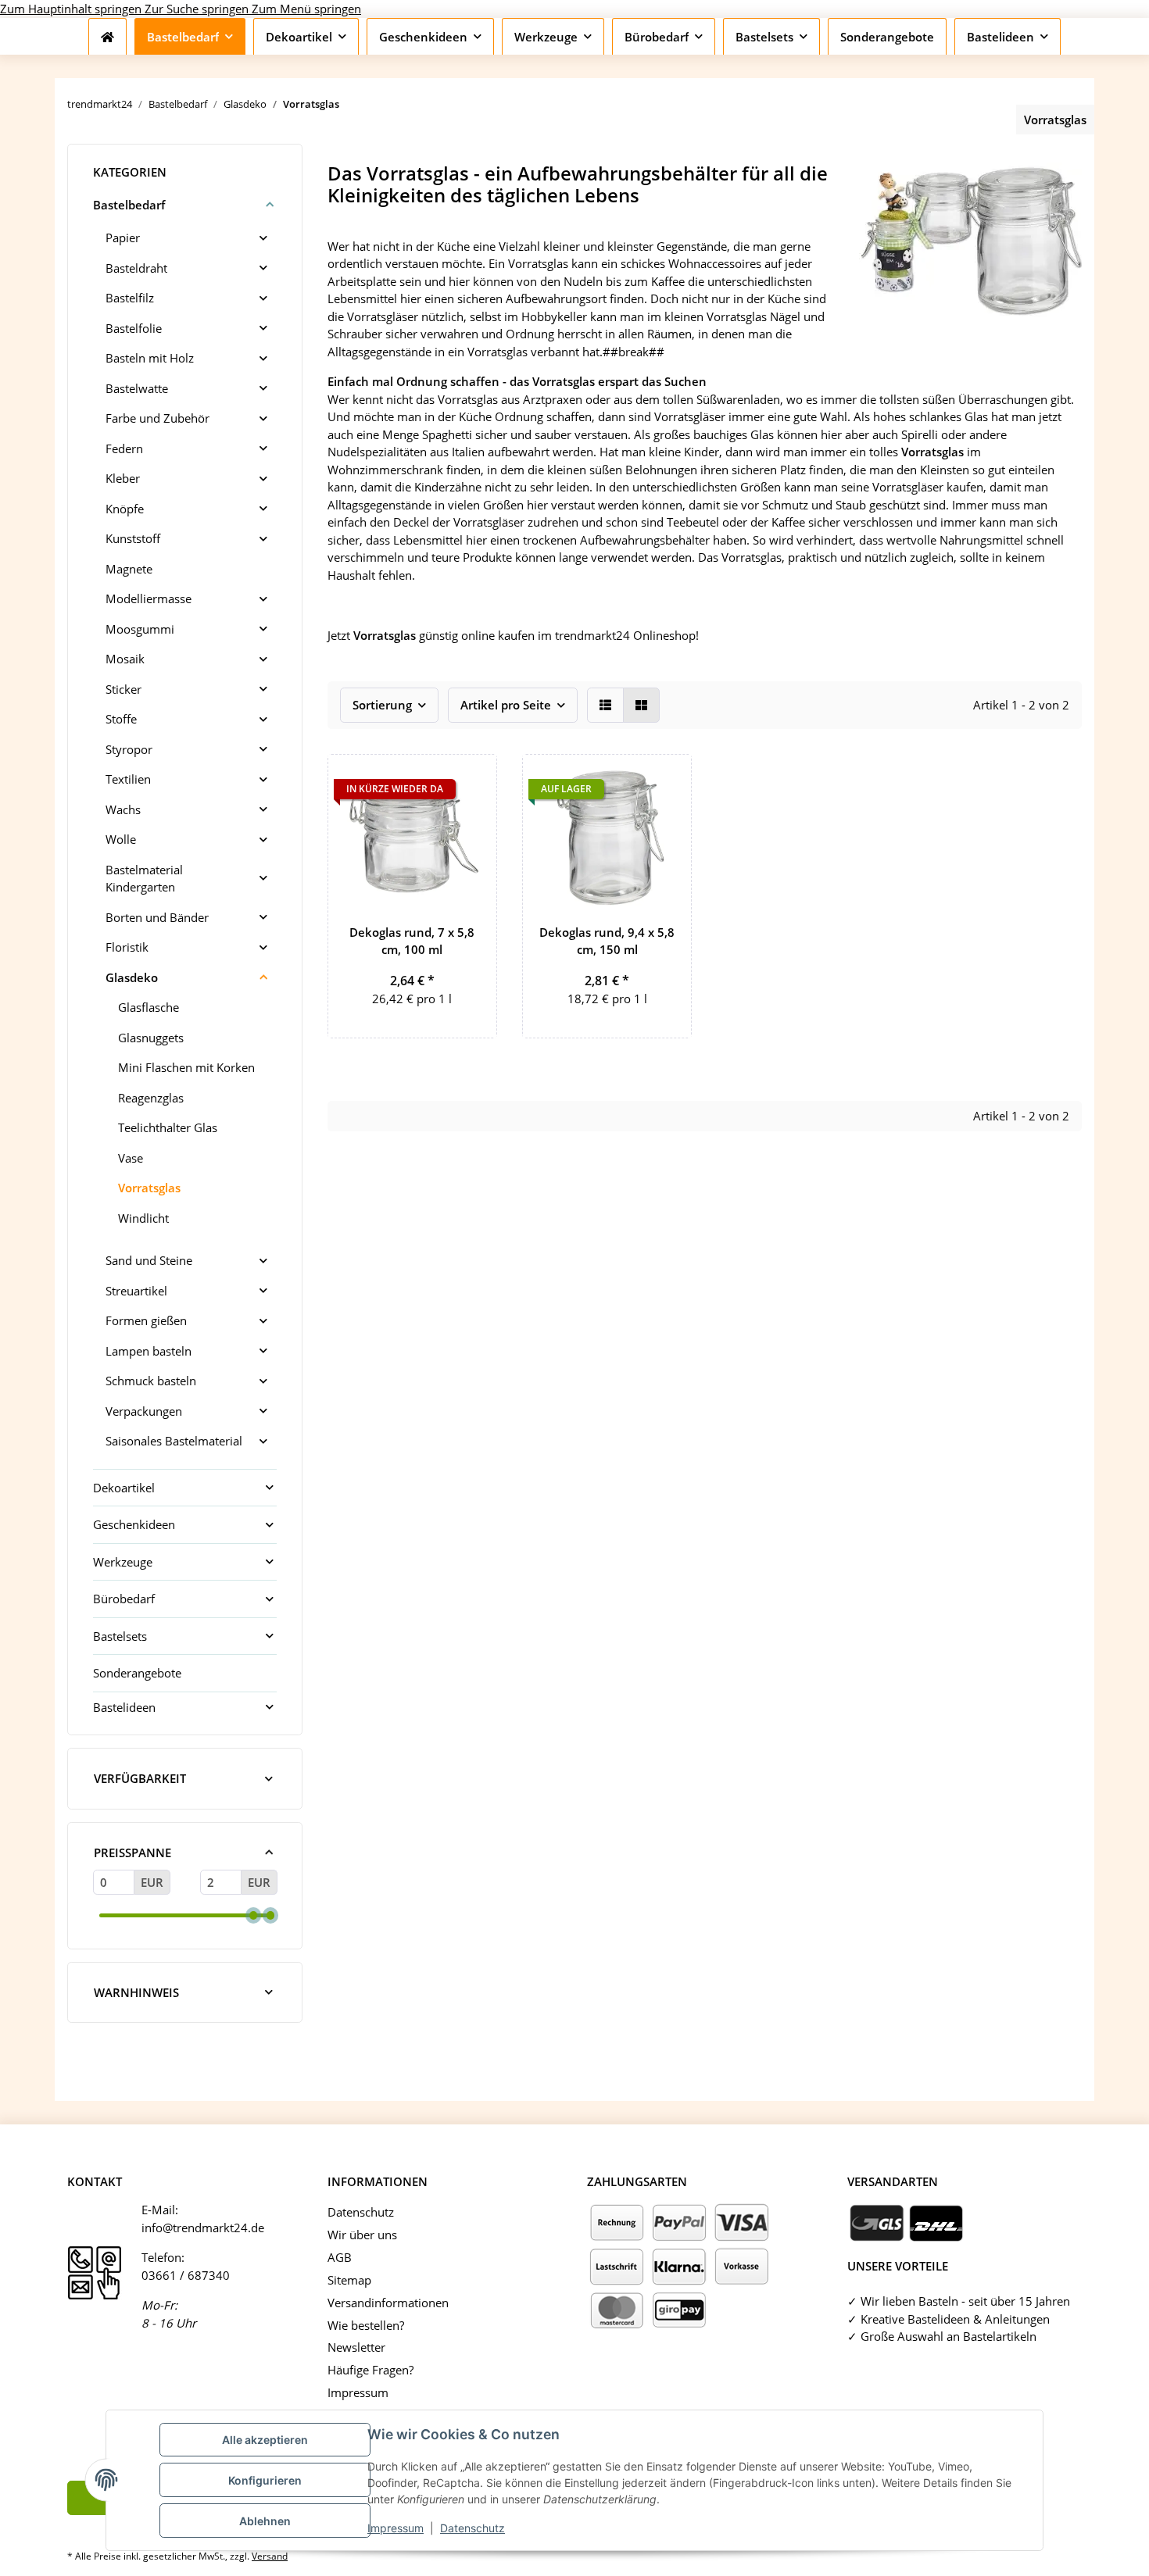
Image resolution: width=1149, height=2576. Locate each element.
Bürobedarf (124, 1599)
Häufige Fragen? (370, 2370)
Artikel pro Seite (506, 705)
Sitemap (349, 2280)
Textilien (128, 779)
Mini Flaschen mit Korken (186, 1067)
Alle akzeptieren (265, 2440)
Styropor (129, 749)
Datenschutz (472, 2528)
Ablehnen (265, 2521)
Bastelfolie (134, 328)
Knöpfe (125, 509)
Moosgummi (140, 629)
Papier (123, 238)
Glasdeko (132, 977)
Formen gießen (146, 1320)
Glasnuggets (151, 1038)
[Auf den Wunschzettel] (471, 781)
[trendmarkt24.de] (107, 37)
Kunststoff (133, 538)
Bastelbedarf (129, 205)
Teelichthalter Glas (168, 1127)
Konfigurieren (265, 2480)
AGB (340, 2257)
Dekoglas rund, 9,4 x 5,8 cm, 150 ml (607, 941)
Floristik (127, 947)
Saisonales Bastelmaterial (174, 1441)
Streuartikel (136, 1291)
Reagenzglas (151, 1098)
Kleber (123, 478)
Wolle (121, 839)
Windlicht (143, 1218)
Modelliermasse (149, 598)
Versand (270, 2556)
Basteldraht (136, 268)
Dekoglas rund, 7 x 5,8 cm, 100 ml (412, 941)
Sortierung (382, 705)
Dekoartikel (124, 1488)
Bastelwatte (137, 388)
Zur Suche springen (198, 9)
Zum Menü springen (306, 9)
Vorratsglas (149, 1188)
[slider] (253, 1915)
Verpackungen (144, 1411)
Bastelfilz (130, 298)
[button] (605, 705)
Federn (124, 448)
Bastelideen (124, 1707)
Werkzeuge (123, 1562)
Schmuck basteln (151, 1381)
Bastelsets (120, 1636)
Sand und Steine (149, 1260)
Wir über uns (362, 2235)
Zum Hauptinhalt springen (72, 9)
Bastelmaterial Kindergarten (144, 879)
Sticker (123, 689)
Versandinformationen (388, 2303)
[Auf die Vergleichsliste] (625, 781)
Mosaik (125, 659)
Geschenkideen (134, 1524)
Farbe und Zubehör (157, 418)
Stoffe (121, 719)
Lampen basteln (149, 1351)
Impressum (396, 2528)
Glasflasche (149, 1007)
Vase (131, 1158)
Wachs (123, 809)
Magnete (129, 569)
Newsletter (356, 2347)
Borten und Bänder (157, 917)
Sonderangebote (137, 1673)
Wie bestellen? (366, 2325)
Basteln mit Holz (150, 358)
